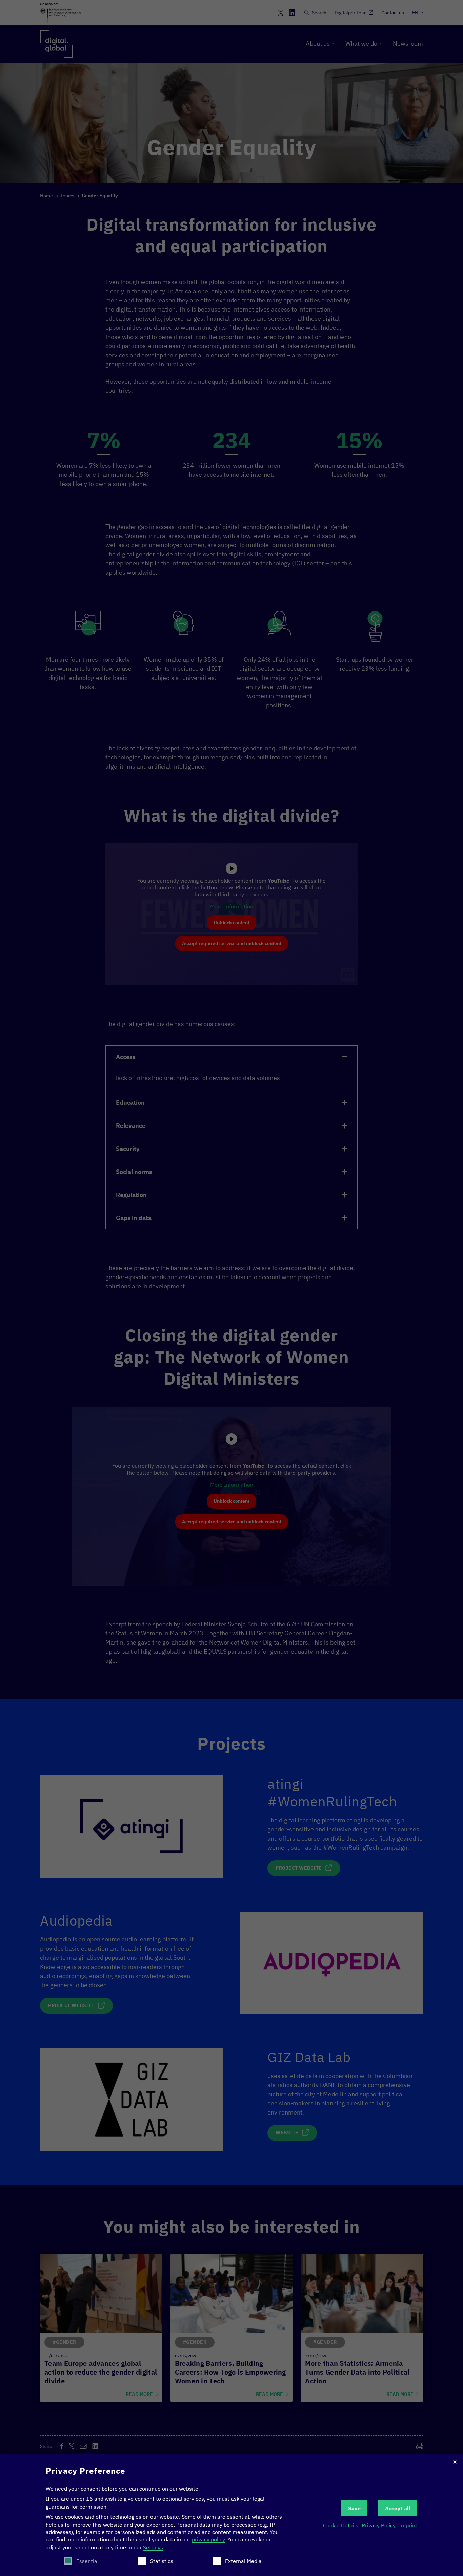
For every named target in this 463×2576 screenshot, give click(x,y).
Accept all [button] (398, 2508)
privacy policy (208, 2539)
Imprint (408, 2525)
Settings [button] (153, 2547)
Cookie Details (341, 2525)
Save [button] (354, 2508)
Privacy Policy (379, 2525)
